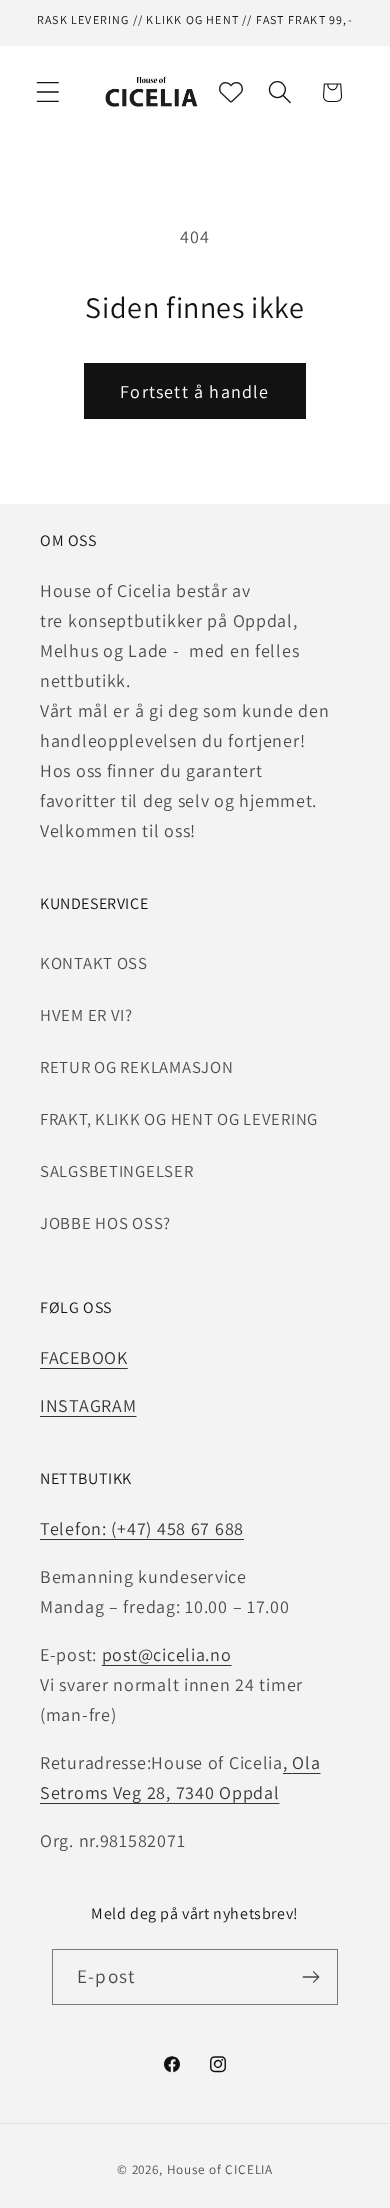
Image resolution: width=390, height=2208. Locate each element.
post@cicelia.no (167, 1654)
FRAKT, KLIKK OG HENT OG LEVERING (179, 1119)
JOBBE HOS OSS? (105, 1223)
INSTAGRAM (88, 1405)
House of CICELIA (220, 2169)
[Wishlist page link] (231, 92)
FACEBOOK (84, 1357)
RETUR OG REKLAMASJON (136, 1067)
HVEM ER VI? (86, 1015)
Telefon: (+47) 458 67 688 (142, 1528)
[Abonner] (310, 1977)
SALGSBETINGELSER (117, 1171)
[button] (48, 92)
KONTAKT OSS (94, 963)
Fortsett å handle (194, 391)
